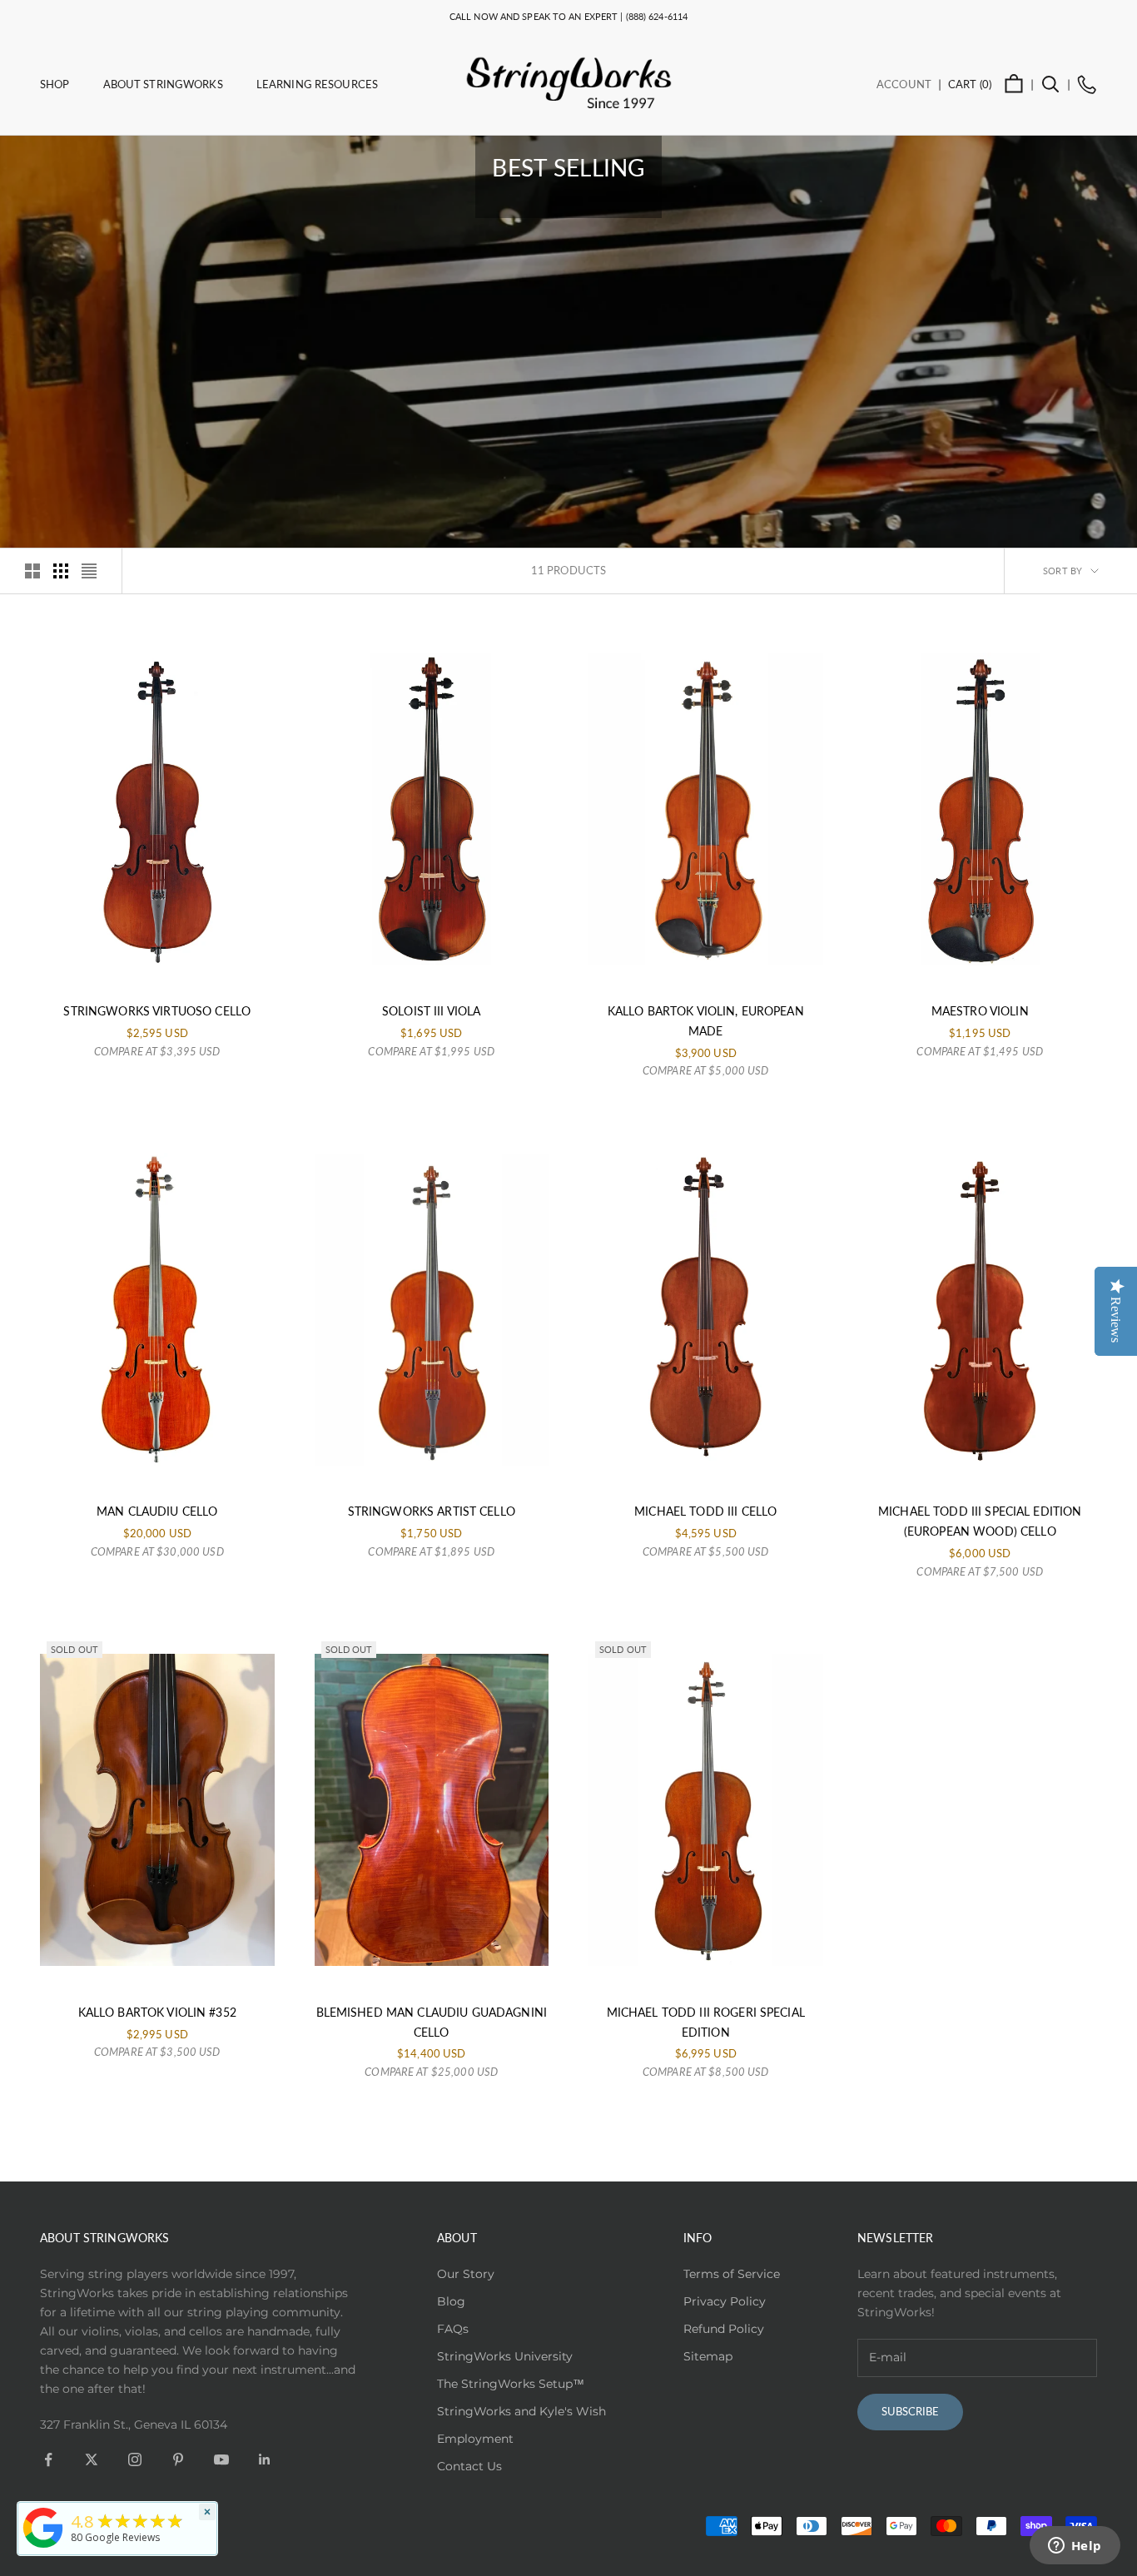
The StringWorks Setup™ (511, 2384)
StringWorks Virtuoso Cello (157, 1011)
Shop (55, 84)
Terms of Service (732, 2274)
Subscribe (910, 2411)
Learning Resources (317, 84)
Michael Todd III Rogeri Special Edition (706, 2022)
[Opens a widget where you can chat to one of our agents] (1075, 2547)
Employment (475, 2439)
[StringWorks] (43, 2528)
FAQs (453, 2329)
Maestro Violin (980, 1011)
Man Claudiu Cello (157, 1511)
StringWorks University (505, 2356)
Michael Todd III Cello (705, 1511)
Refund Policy (724, 2329)
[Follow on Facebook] (48, 2459)
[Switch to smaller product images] (61, 571)
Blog (451, 2301)
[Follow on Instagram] (135, 2459)
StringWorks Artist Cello (432, 1511)
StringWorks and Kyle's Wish (521, 2411)
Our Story (466, 2274)
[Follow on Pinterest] (178, 2459)
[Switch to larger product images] (32, 571)
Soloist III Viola (431, 1011)
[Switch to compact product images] (89, 571)
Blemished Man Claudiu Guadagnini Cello (432, 2022)
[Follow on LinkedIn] (265, 2459)
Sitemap (708, 2356)
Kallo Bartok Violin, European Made (706, 1021)
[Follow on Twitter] (92, 2459)
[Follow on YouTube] (221, 2459)
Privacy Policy (725, 2301)
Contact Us (469, 2466)
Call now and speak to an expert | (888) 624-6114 (568, 16)
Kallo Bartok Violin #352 (157, 2012)
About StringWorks (163, 84)
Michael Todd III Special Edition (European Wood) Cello (980, 1521)
